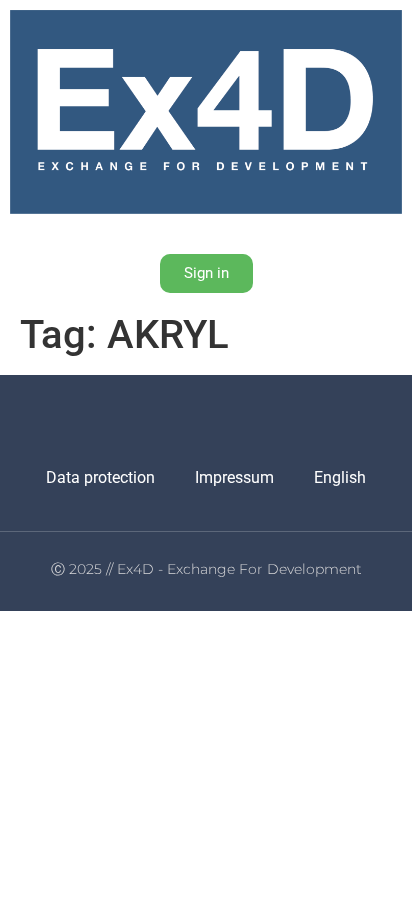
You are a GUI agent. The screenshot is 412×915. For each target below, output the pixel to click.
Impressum (234, 477)
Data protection (100, 477)
